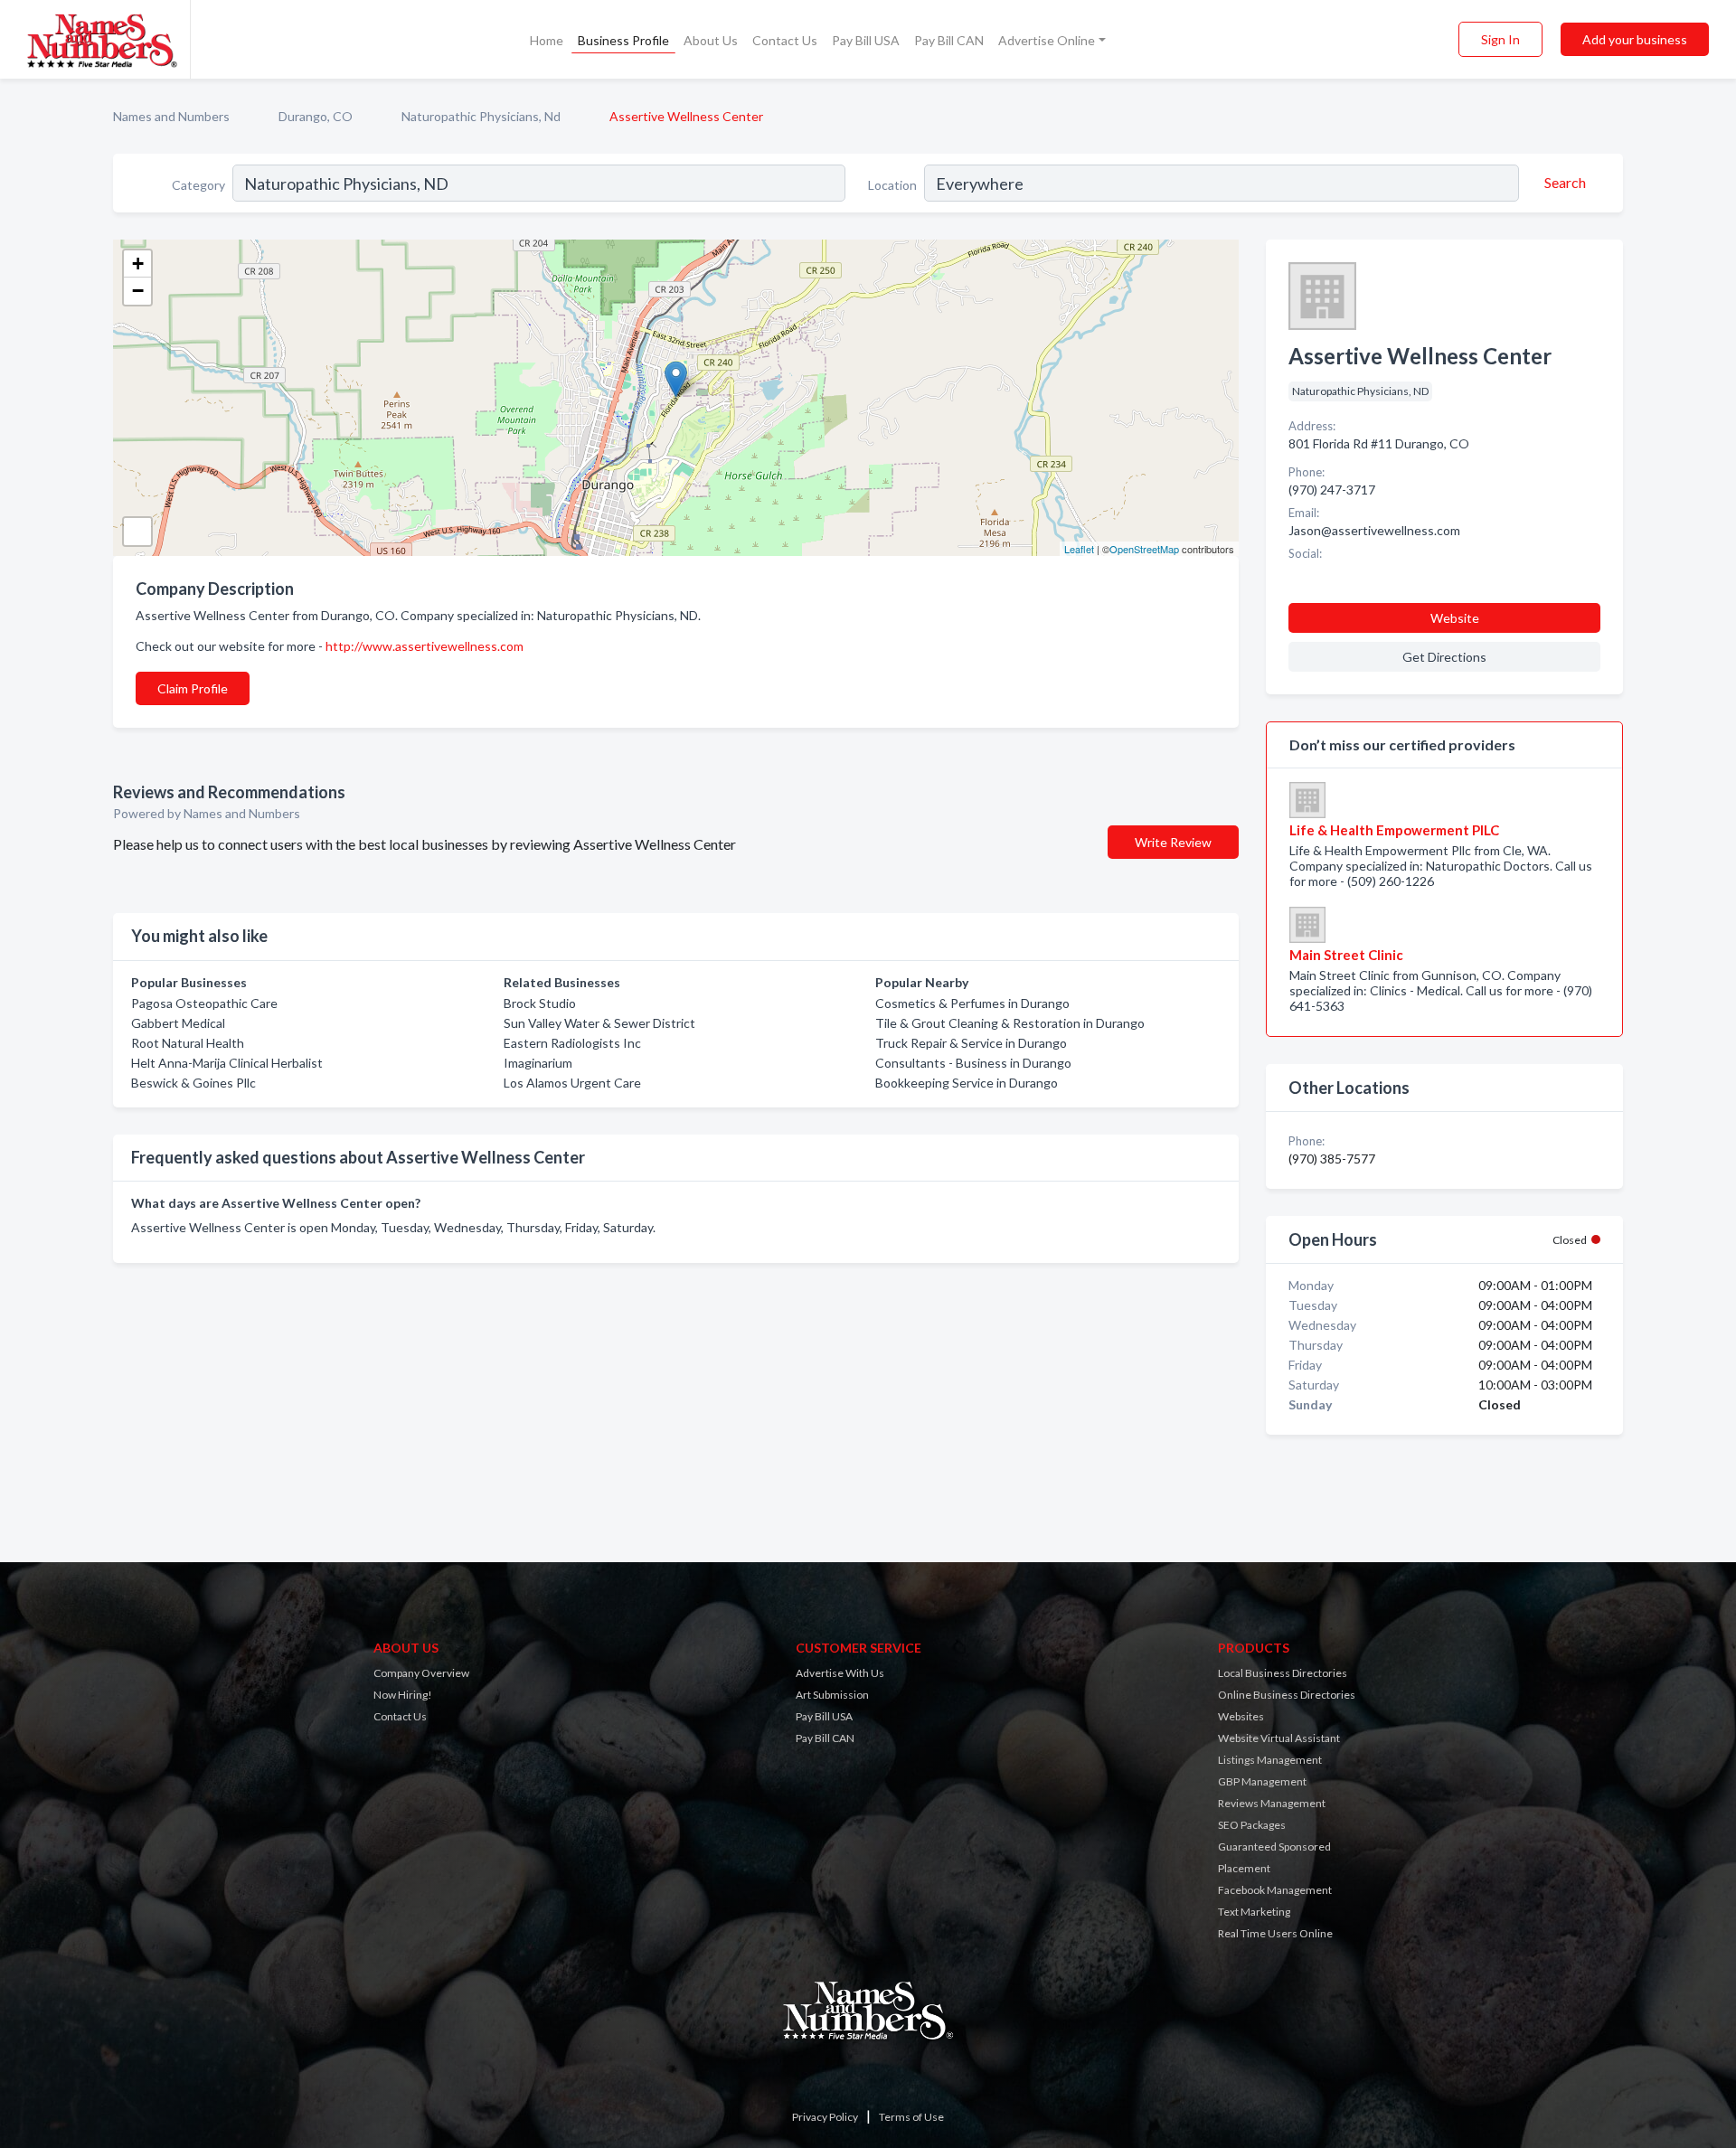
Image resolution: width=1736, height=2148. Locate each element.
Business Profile (623, 40)
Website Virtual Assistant (1279, 1738)
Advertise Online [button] (1047, 40)
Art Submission (832, 1695)
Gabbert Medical (178, 1023)
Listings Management (1270, 1760)
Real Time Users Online (1275, 1933)
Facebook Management (1275, 1890)
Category (198, 185)
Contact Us (785, 40)
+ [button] (138, 264)
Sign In (1500, 39)
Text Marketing (1254, 1912)
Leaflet (1079, 549)
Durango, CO (316, 116)
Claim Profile (193, 688)
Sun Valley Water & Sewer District (599, 1023)
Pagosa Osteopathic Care (204, 1003)
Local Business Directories (1283, 1673)
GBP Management (1262, 1781)
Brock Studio (540, 1003)
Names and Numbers (171, 116)
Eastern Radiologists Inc (572, 1043)
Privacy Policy (825, 2117)
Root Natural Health (188, 1043)
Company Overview (421, 1673)
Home (547, 40)
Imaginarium (538, 1063)
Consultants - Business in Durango (973, 1063)
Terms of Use (911, 2117)
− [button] (138, 291)
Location (892, 185)
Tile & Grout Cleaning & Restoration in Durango (1010, 1023)
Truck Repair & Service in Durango (971, 1043)
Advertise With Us (840, 1673)
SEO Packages (1252, 1825)
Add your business (1635, 39)
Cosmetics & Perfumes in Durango (972, 1003)
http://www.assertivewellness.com (425, 646)
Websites (1241, 1716)
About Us (711, 40)
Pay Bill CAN (949, 40)
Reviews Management (1272, 1803)
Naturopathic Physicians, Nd (481, 116)
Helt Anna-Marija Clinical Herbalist (227, 1063)
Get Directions (1444, 657)
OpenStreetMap (1144, 549)
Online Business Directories (1287, 1695)
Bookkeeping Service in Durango (967, 1083)
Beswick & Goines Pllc (193, 1083)
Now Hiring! (403, 1695)
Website (1455, 618)
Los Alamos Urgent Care (572, 1083)
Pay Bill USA (866, 40)
